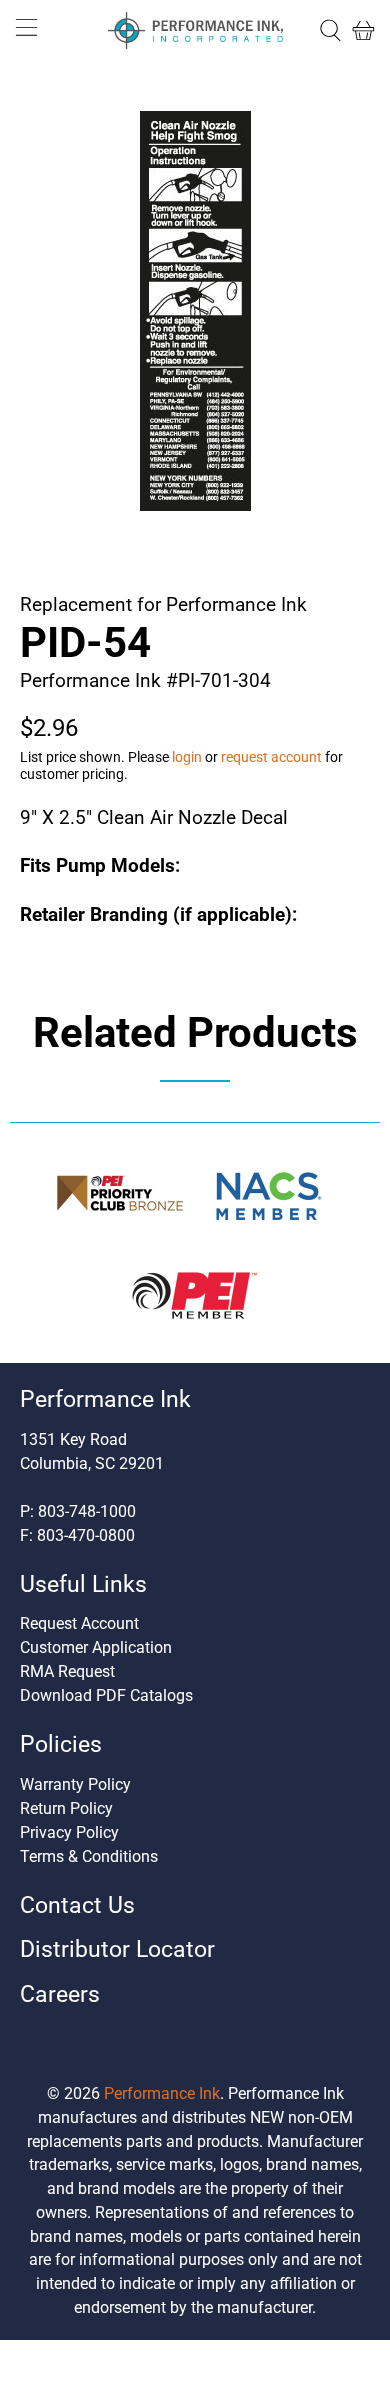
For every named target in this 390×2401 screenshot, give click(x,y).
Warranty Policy (75, 1784)
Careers (60, 1994)
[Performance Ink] (195, 31)
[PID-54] (195, 311)
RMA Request (67, 1671)
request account (271, 757)
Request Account (79, 1623)
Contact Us (77, 1905)
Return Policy (66, 1808)
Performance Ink (162, 2093)
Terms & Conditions (89, 1856)
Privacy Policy (69, 1832)
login (187, 757)
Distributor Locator (117, 1949)
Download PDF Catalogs (106, 1695)
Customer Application (96, 1647)
